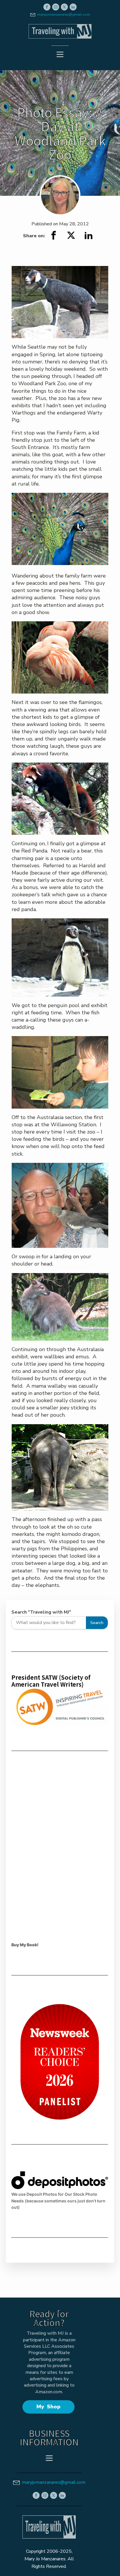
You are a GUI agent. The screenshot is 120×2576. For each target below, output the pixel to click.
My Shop (48, 2407)
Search (97, 1623)
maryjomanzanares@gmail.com (64, 15)
